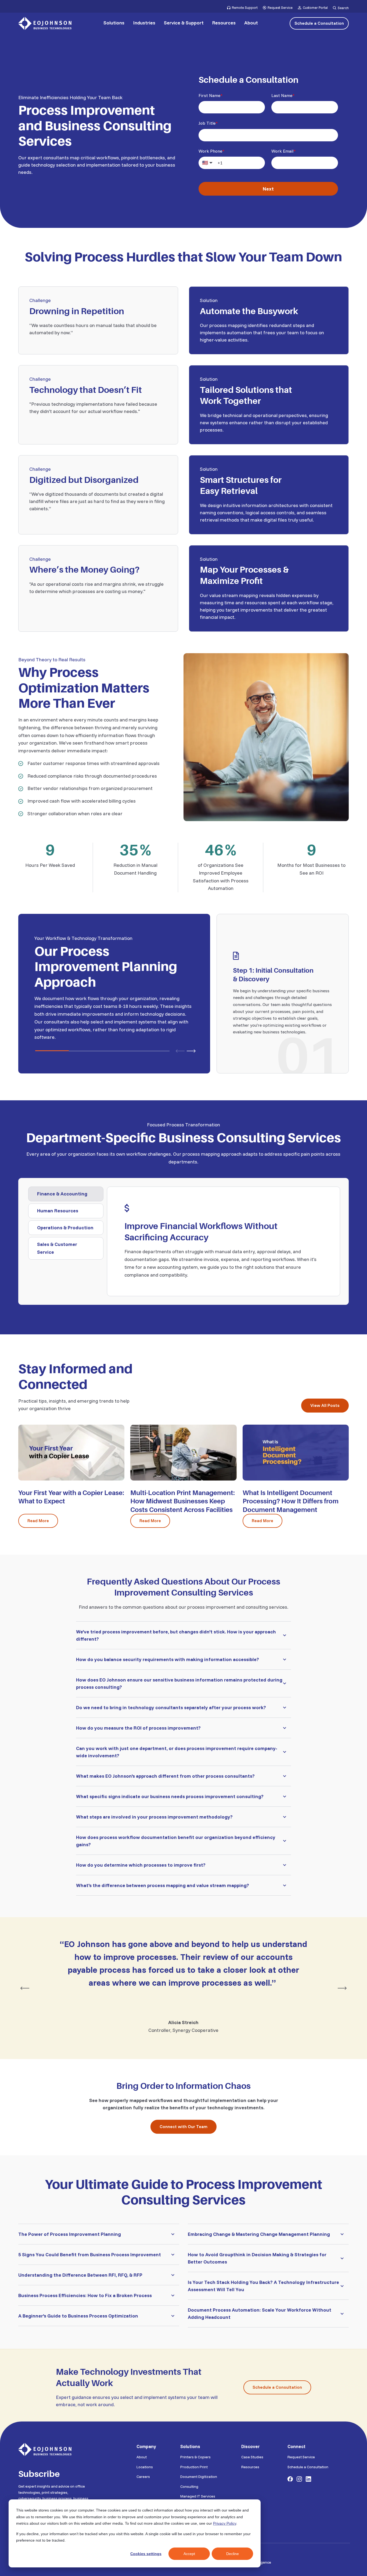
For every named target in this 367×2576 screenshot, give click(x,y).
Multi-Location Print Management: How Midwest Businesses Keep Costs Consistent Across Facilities (183, 1501)
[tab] (66, 1194)
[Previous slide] (180, 1051)
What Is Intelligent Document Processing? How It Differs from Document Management (291, 1501)
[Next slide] (191, 1051)
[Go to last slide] (25, 1988)
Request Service (280, 8)
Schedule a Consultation (319, 23)
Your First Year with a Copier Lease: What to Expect (71, 1497)
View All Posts (325, 1405)
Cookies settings (146, 2554)
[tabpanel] (223, 1241)
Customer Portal (315, 8)
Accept (189, 2554)
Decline (233, 2554)
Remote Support (245, 8)
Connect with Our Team (183, 2126)
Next (268, 189)
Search (343, 8)
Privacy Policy (225, 2523)
